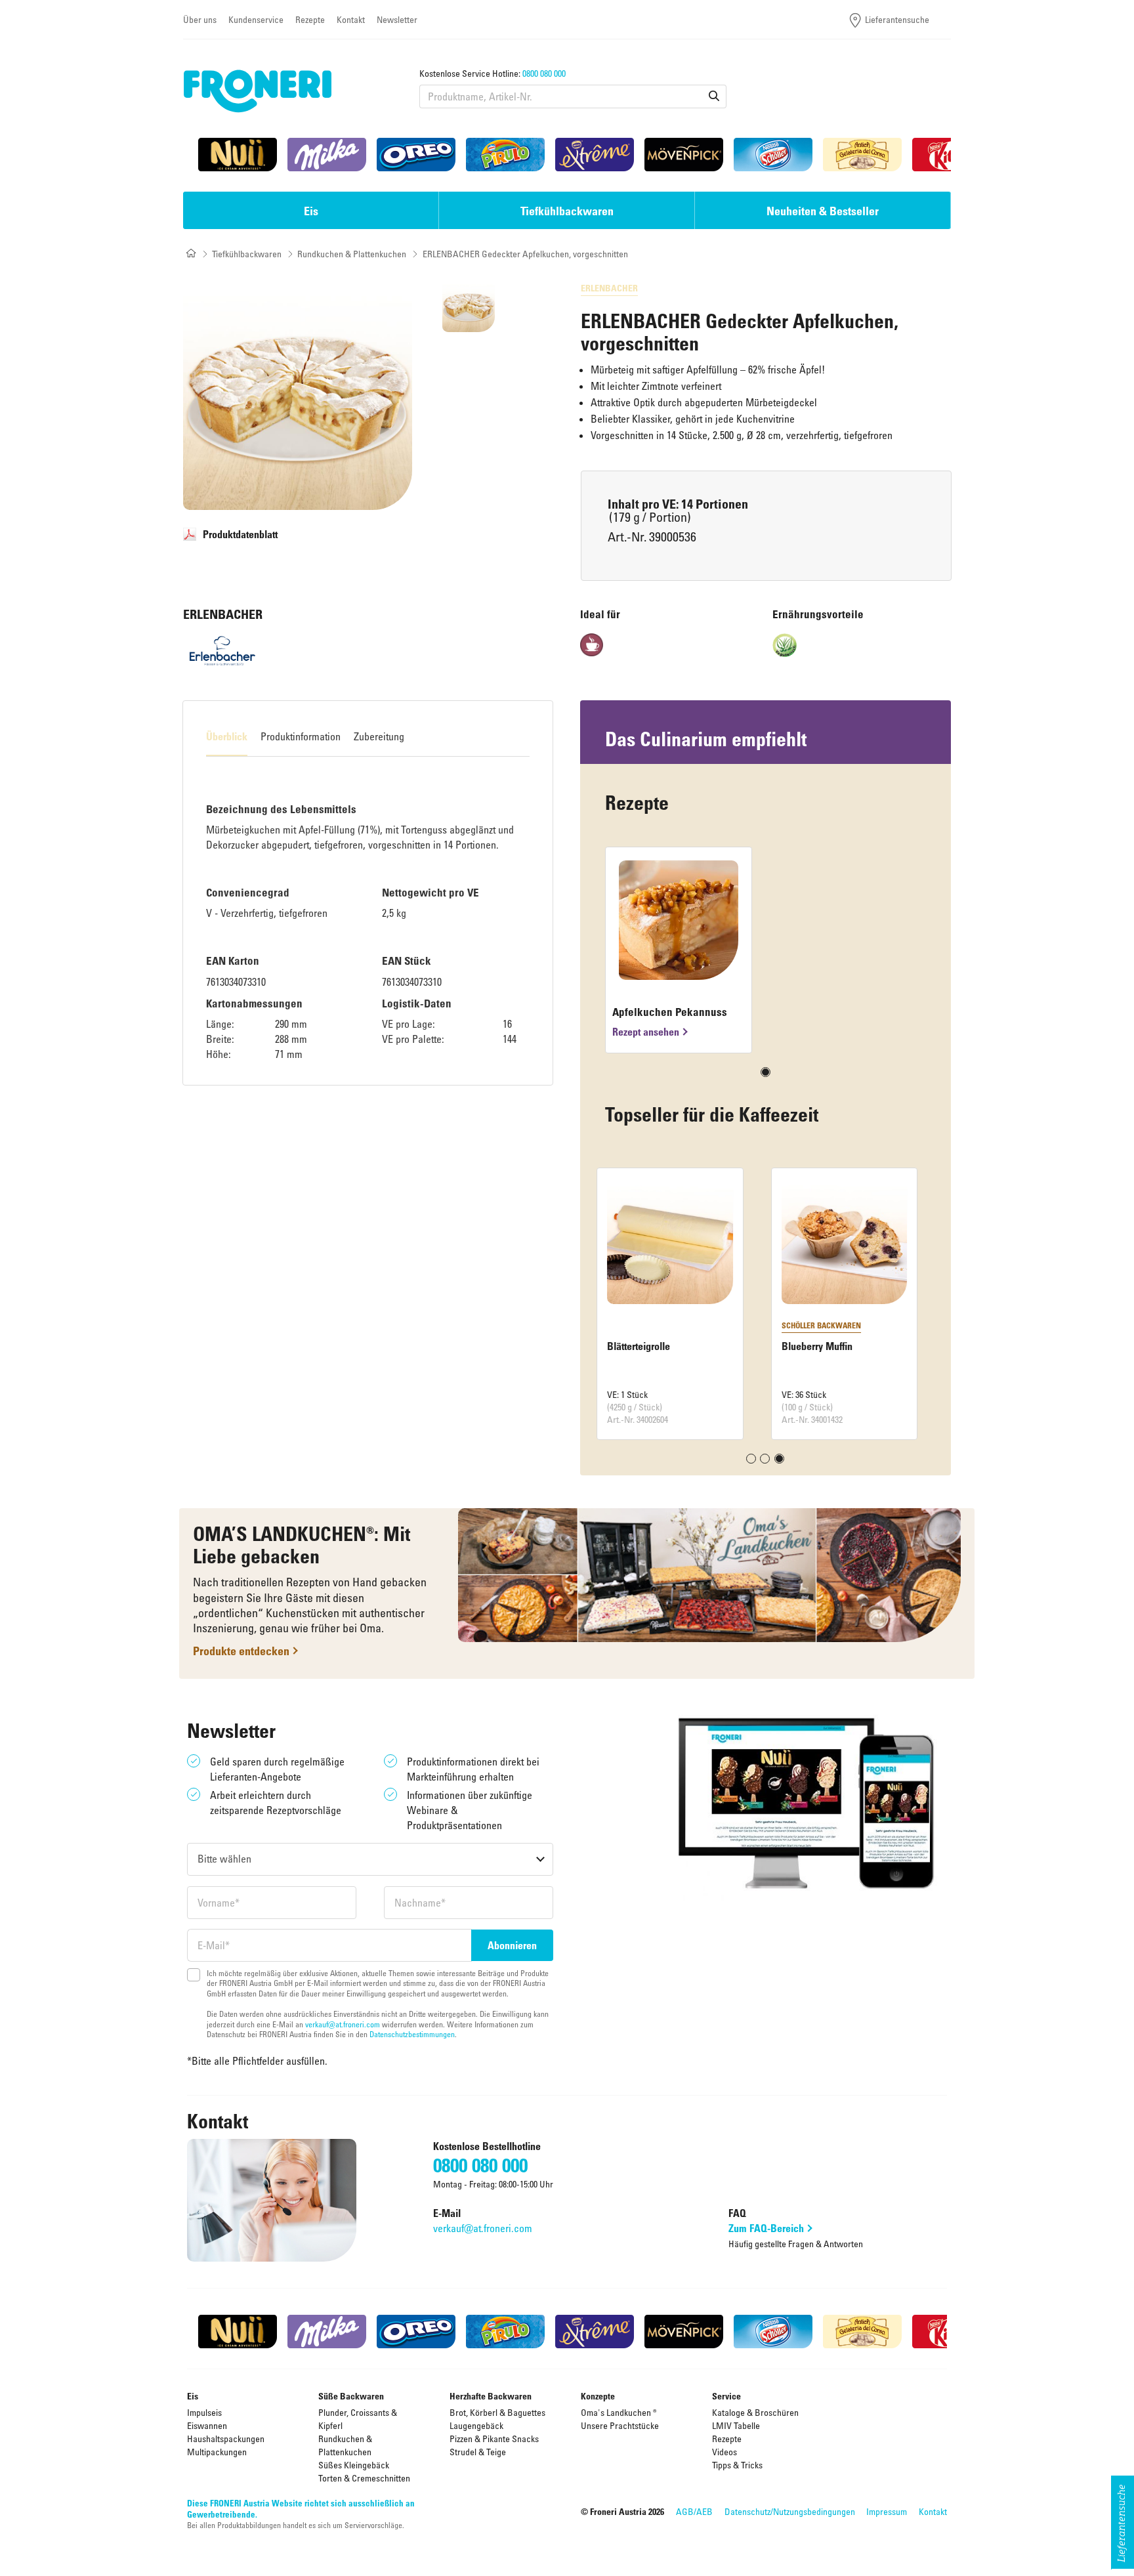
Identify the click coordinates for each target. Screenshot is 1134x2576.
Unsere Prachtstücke (620, 2425)
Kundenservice (256, 19)
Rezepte (310, 19)
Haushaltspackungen (226, 2439)
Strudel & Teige (478, 2452)
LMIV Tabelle (736, 2425)
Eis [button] (311, 211)
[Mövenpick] (684, 155)
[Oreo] (416, 155)
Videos (724, 2452)
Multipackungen (217, 2452)
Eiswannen (207, 2425)
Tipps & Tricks (737, 2465)
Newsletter (397, 19)
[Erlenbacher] (222, 651)
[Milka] (327, 155)
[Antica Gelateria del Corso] (862, 155)
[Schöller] (773, 155)
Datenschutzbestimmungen (412, 2034)
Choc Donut (640, 1346)
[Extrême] (595, 155)
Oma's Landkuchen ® (619, 2412)
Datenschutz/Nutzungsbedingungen (790, 2511)
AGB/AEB (694, 2511)
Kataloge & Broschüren (755, 2412)
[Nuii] (238, 155)
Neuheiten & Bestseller (823, 211)
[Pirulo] (505, 155)
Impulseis (204, 2412)
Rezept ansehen (646, 1032)
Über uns (200, 19)
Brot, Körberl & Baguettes (497, 2412)
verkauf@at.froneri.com (343, 2024)
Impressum (887, 2511)
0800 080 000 (544, 73)
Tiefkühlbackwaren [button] (567, 211)
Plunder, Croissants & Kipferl (358, 2419)
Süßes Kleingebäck (354, 2465)
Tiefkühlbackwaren (247, 254)
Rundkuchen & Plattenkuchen (352, 254)
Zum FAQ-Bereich (766, 2228)
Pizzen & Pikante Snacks (494, 2439)
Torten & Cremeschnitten (364, 2478)
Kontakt (351, 19)
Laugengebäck (476, 2425)
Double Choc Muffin (832, 1346)
